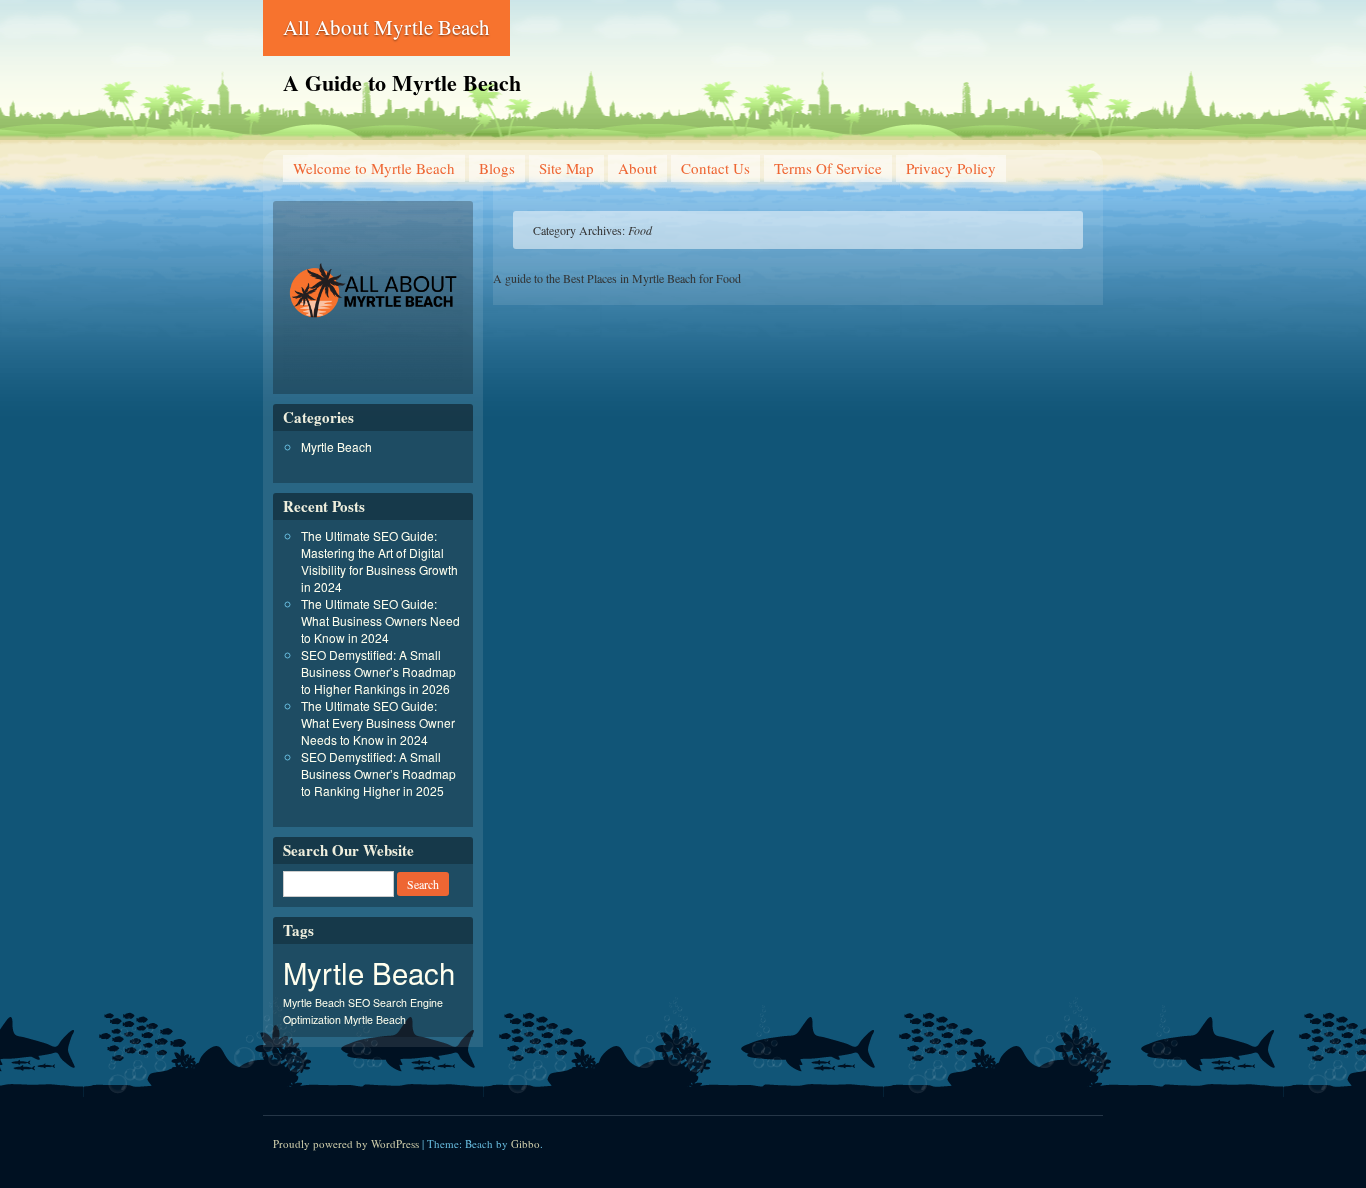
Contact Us (715, 168)
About (637, 168)
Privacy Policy (951, 168)
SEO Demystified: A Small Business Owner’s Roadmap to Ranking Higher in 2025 (378, 773)
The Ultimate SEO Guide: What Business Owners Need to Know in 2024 (380, 620)
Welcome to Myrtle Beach (374, 168)
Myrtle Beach (336, 446)
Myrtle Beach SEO (326, 1002)
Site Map (566, 168)
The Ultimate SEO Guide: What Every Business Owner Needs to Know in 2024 (378, 722)
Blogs (497, 168)
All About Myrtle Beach (386, 27)
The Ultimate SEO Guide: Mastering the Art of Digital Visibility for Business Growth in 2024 (379, 561)
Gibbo (525, 1143)
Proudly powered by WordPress (346, 1143)
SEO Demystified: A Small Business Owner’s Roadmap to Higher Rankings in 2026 (378, 671)
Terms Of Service (828, 168)
